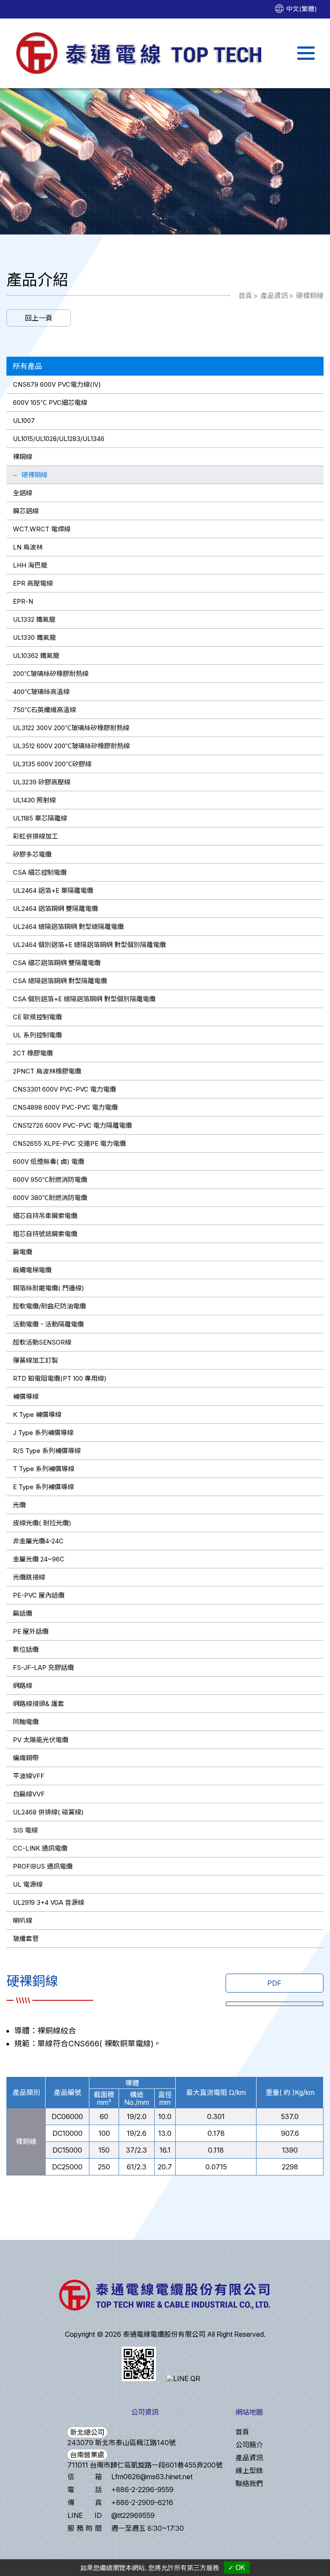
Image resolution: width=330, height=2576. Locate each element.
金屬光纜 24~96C (39, 1559)
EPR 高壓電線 (33, 583)
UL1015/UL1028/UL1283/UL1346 (59, 439)
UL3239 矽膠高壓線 (42, 782)
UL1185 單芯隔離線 (40, 818)
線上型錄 (249, 2471)
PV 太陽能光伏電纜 (41, 1740)
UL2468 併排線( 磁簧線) (48, 1812)
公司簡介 (249, 2445)
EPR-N (23, 601)
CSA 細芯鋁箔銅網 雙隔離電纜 (57, 963)
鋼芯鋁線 (26, 511)
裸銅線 (23, 457)
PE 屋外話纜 (31, 1631)
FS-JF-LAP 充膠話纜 (43, 1667)
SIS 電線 (25, 1830)
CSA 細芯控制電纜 (40, 872)
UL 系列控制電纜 (37, 1035)
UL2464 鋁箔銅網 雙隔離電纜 (55, 909)
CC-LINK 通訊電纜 (40, 1848)
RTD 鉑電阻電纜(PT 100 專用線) (60, 1378)
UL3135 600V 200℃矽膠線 (52, 764)
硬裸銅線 (310, 296)
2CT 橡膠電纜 (33, 1053)
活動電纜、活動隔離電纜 (48, 1324)
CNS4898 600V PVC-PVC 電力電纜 (65, 1107)
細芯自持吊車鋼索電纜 (45, 1216)
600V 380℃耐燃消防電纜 (50, 1198)
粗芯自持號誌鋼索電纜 (45, 1234)
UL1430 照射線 (34, 800)
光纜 (19, 1505)
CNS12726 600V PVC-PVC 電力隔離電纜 (72, 1125)
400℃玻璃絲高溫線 (41, 692)
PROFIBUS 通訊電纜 (43, 1866)
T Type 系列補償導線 (44, 1469)
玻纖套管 (26, 1939)
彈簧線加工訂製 (35, 1360)
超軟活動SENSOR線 (42, 1342)
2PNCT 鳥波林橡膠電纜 (47, 1071)
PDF (274, 1983)
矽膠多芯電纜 (32, 854)
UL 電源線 (28, 1884)
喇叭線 (23, 1920)
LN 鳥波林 (28, 547)
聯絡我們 (249, 2483)
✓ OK (237, 2568)
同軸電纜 (26, 1722)
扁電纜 (23, 1252)
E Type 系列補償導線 (43, 1487)
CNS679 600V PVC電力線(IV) (57, 384)
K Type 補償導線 (37, 1414)
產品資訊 (274, 296)
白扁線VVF (29, 1794)
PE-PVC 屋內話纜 (39, 1595)
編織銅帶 (26, 1758)
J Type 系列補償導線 (43, 1433)
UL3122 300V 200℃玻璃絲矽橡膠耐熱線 (71, 728)
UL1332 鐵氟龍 (34, 619)
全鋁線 (23, 493)
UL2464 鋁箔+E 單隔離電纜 (53, 890)
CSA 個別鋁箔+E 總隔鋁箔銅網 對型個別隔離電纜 (84, 999)
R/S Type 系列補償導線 (47, 1451)
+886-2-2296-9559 (142, 2490)
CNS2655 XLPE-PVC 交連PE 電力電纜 (69, 1143)
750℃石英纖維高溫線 (44, 710)
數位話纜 (26, 1649)
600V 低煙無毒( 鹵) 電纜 (49, 1162)
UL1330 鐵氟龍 (34, 637)
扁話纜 (23, 1613)
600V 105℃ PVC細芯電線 (50, 403)
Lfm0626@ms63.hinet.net (152, 2477)
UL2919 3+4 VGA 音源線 (49, 1902)
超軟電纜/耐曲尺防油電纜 (49, 1306)
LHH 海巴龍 (30, 565)
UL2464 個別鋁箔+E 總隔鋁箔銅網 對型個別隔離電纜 (89, 945)
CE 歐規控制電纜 (37, 1017)
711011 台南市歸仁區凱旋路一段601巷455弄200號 (145, 2465)
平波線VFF (29, 1776)
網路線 (23, 1686)
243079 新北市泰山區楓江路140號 (122, 2443)
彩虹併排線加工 (35, 836)
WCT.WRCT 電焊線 (42, 529)
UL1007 (24, 421)
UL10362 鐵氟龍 (36, 656)
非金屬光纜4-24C (38, 1541)
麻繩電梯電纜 (32, 1270)
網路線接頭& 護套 (38, 1704)
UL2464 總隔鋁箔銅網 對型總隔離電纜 (68, 927)
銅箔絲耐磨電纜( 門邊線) (49, 1288)
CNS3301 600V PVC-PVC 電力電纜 (64, 1089)
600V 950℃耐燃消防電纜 (50, 1180)
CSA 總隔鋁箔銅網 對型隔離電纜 (60, 981)
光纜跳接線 (29, 1577)
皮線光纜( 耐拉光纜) (42, 1523)
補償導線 (26, 1396)
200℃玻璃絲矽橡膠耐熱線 (51, 674)
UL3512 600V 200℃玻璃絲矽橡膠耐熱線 (71, 746)
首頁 (245, 296)
